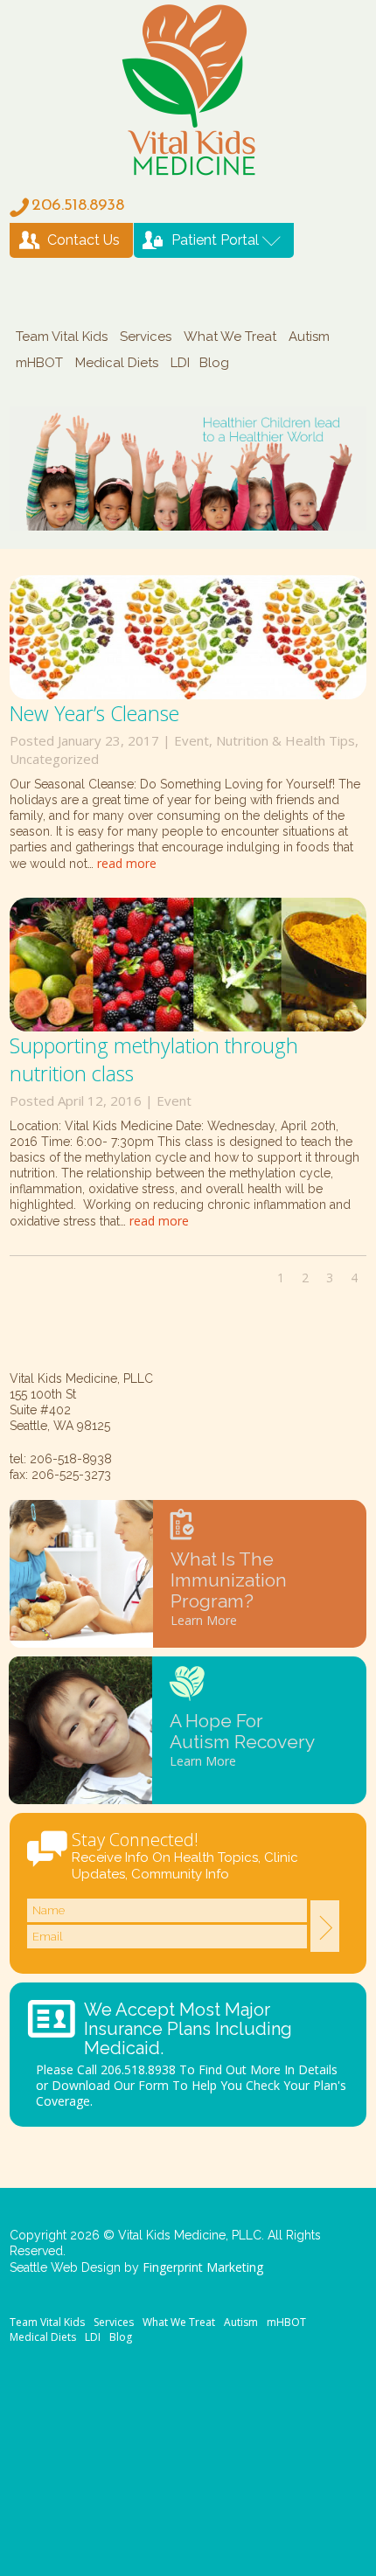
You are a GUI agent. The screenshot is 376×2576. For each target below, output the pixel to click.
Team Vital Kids (62, 337)
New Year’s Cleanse (94, 713)
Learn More (204, 1620)
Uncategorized (54, 759)
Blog (214, 363)
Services (146, 337)
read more (127, 863)
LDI (180, 363)
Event (191, 740)
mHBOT (39, 363)
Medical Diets (117, 363)
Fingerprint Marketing (203, 2267)
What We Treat (230, 337)
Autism (309, 337)
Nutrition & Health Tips (285, 740)
